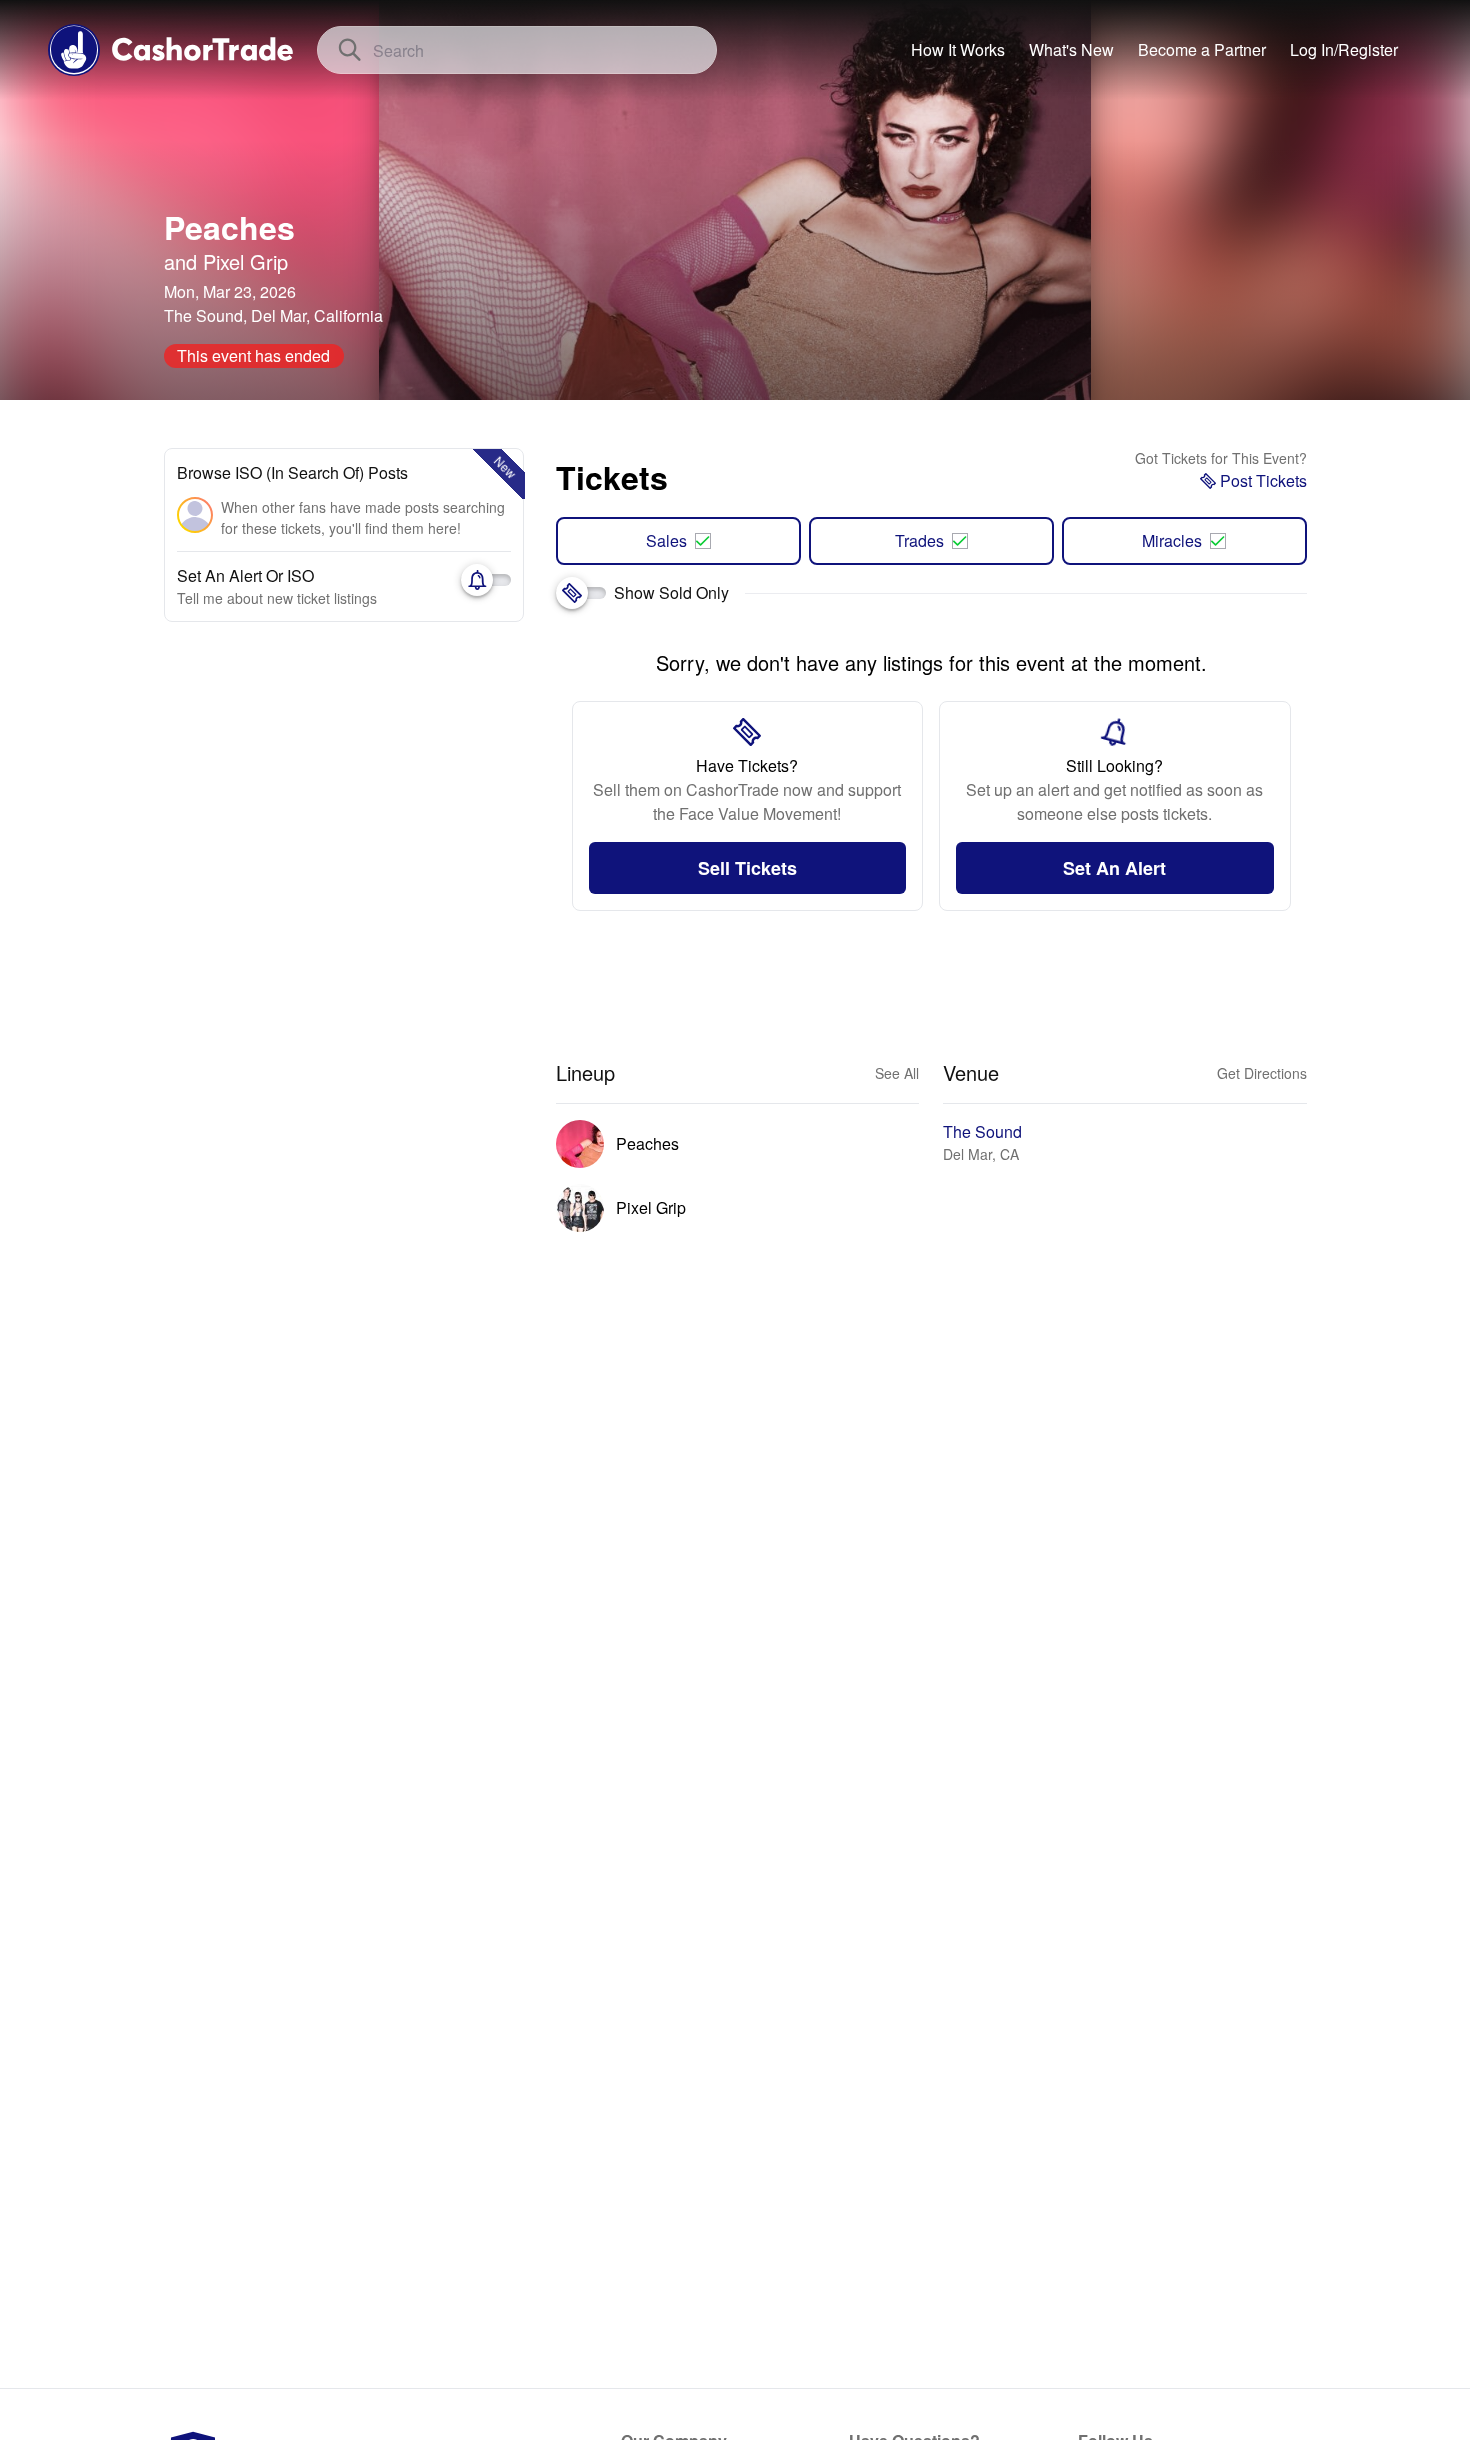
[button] (1344, 50)
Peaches (229, 227)
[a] (1202, 50)
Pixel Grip (245, 261)
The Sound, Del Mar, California (273, 315)
